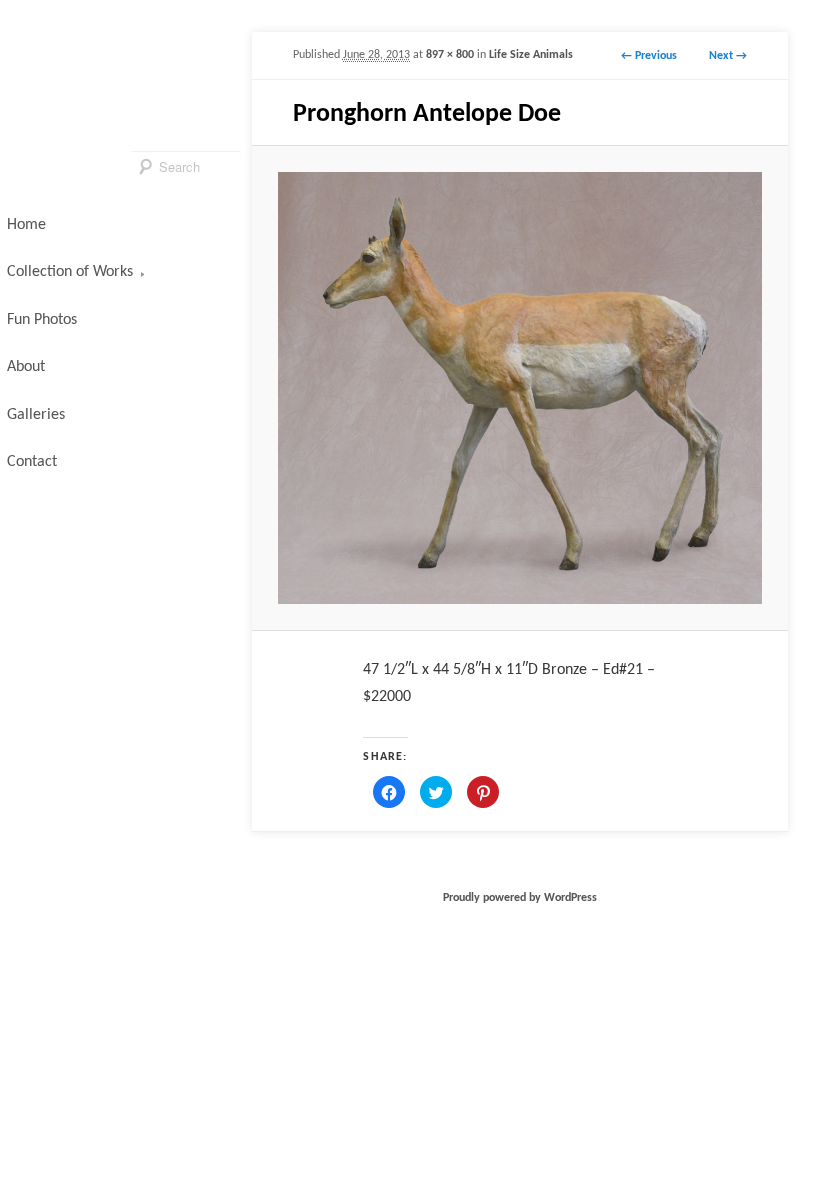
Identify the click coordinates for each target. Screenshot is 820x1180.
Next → (728, 56)
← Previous (649, 56)
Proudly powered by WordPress (520, 898)
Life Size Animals (531, 55)
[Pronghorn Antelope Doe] (519, 387)
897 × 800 (450, 55)
